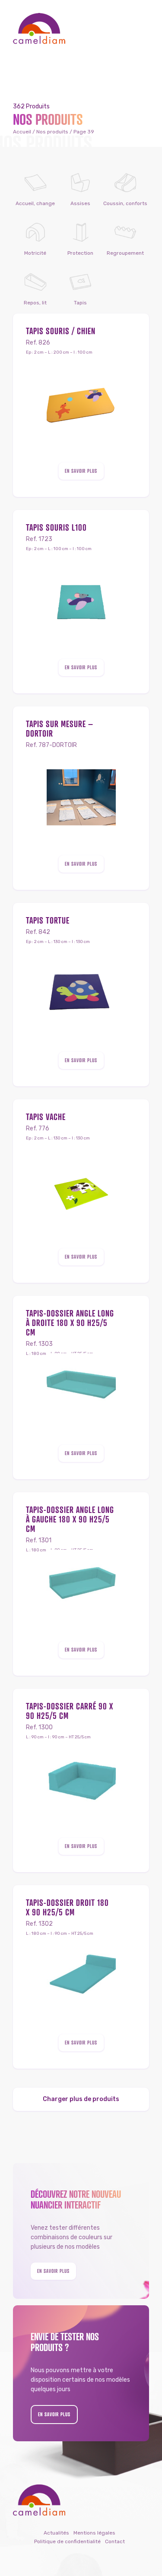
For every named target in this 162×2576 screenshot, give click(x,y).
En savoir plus (81, 471)
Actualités (56, 2533)
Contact (115, 2541)
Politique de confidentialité (67, 2541)
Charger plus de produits (81, 2099)
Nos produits (52, 132)
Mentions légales (94, 2533)
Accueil (22, 132)
